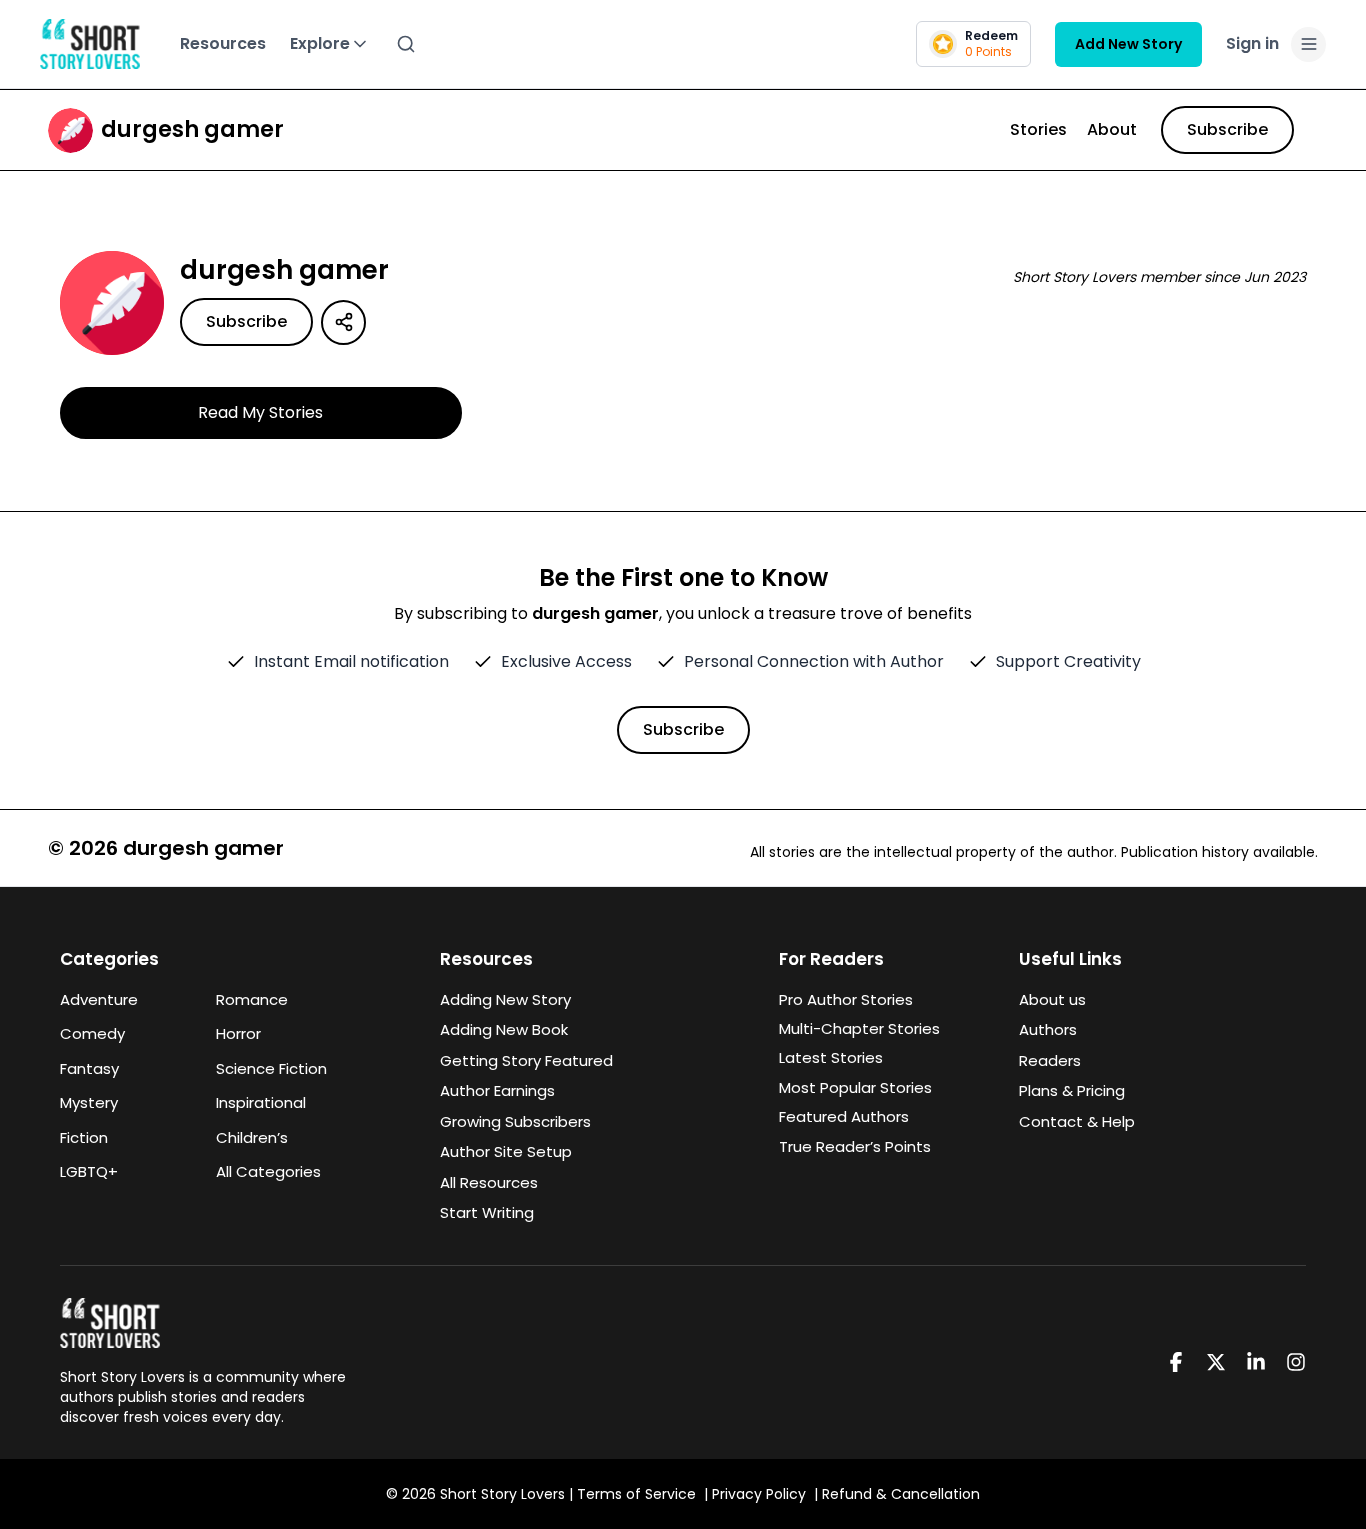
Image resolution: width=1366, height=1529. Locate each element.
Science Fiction (271, 1068)
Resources (223, 43)
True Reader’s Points (855, 1146)
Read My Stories (260, 412)
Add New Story (1128, 44)
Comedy (92, 1033)
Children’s (252, 1137)
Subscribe (1227, 129)
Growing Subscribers (515, 1121)
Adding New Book (504, 1029)
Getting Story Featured (526, 1060)
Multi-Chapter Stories (859, 1028)
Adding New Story (505, 999)
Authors (1048, 1029)
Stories (1038, 129)
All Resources (489, 1182)
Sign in (1252, 43)
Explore (320, 43)
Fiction (84, 1137)
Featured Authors (844, 1116)
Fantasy (89, 1068)
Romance (252, 999)
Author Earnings (497, 1090)
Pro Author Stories (846, 999)
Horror (238, 1033)
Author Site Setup (506, 1151)
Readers (1050, 1060)
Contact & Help (1077, 1121)
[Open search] (406, 44)
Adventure (99, 999)
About (1112, 129)
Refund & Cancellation (901, 1494)
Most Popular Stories (855, 1087)
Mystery (89, 1102)
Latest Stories (831, 1057)
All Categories (268, 1171)
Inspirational (261, 1102)
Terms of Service (636, 1494)
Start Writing (487, 1212)
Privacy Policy (759, 1494)
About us (1052, 999)
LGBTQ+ (89, 1171)
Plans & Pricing (1072, 1090)
